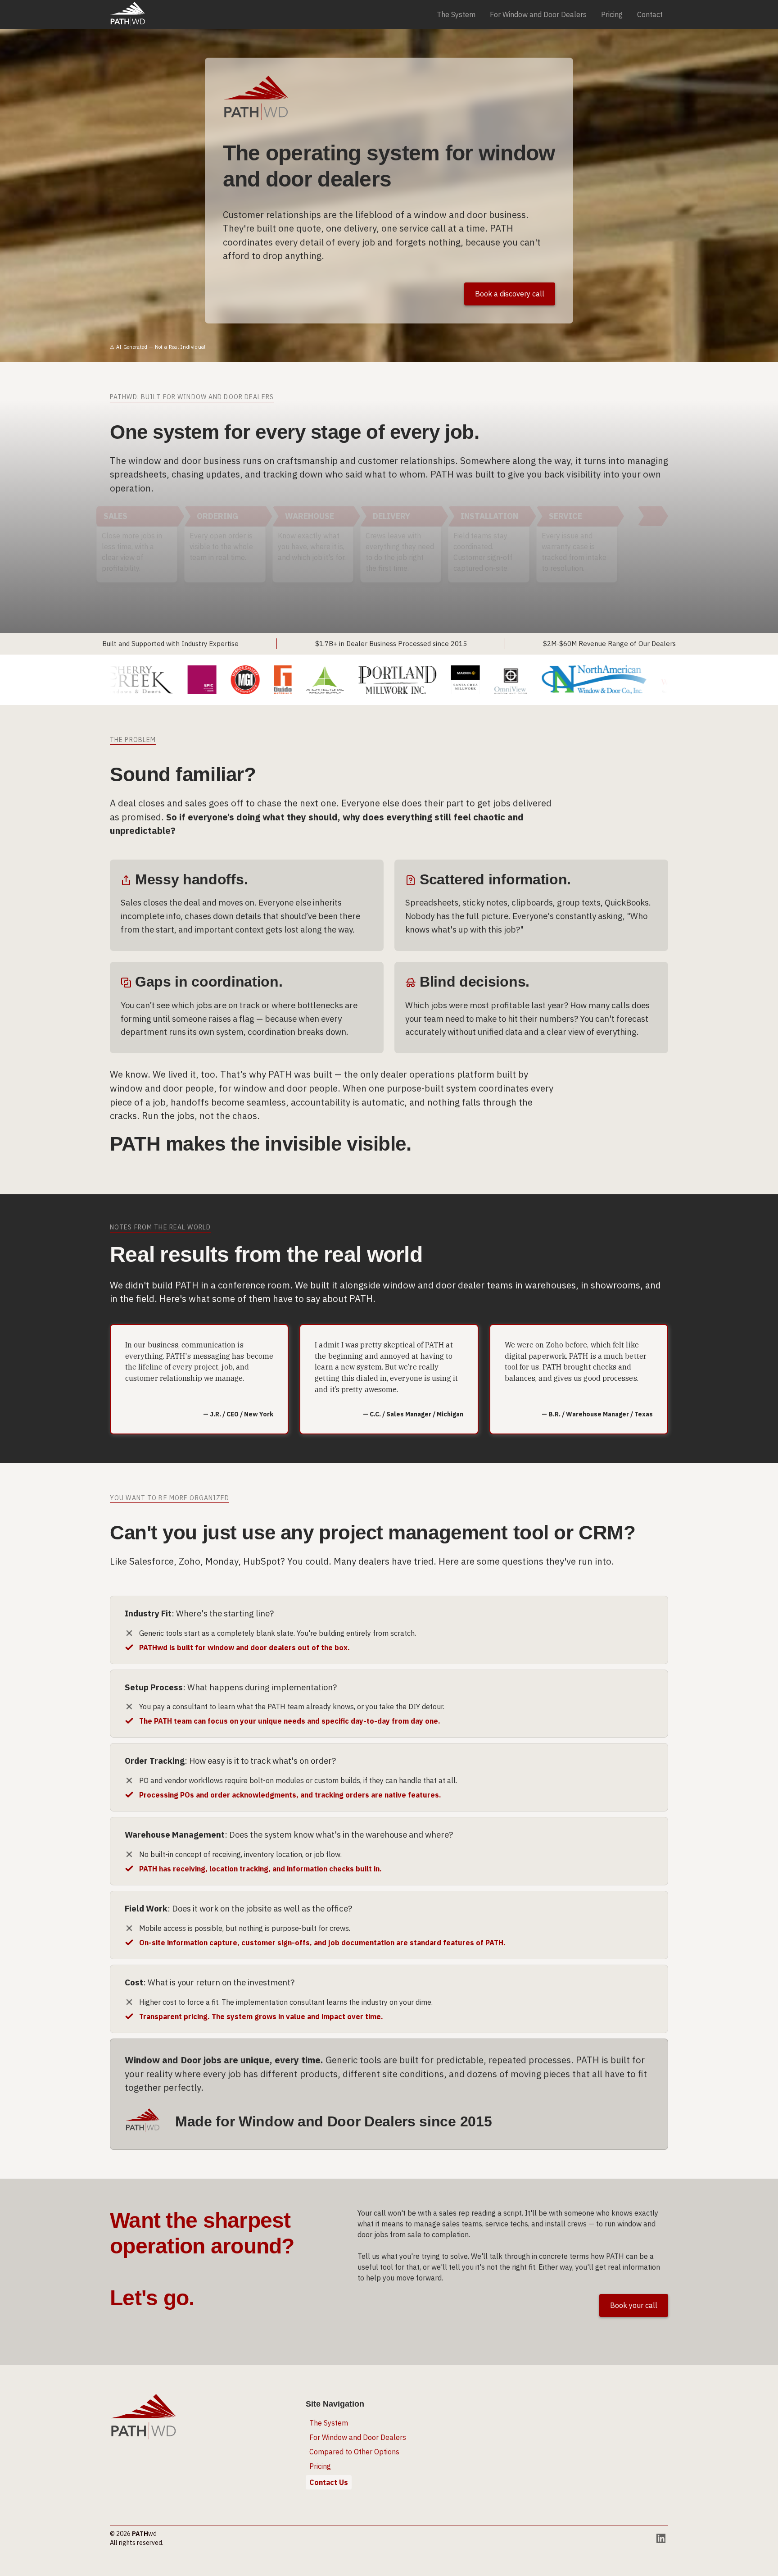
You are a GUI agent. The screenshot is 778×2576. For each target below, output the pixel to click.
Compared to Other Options (354, 2452)
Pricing (612, 14)
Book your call (634, 2305)
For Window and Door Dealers (538, 14)
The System (456, 14)
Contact (650, 14)
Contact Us (329, 2482)
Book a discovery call (510, 294)
